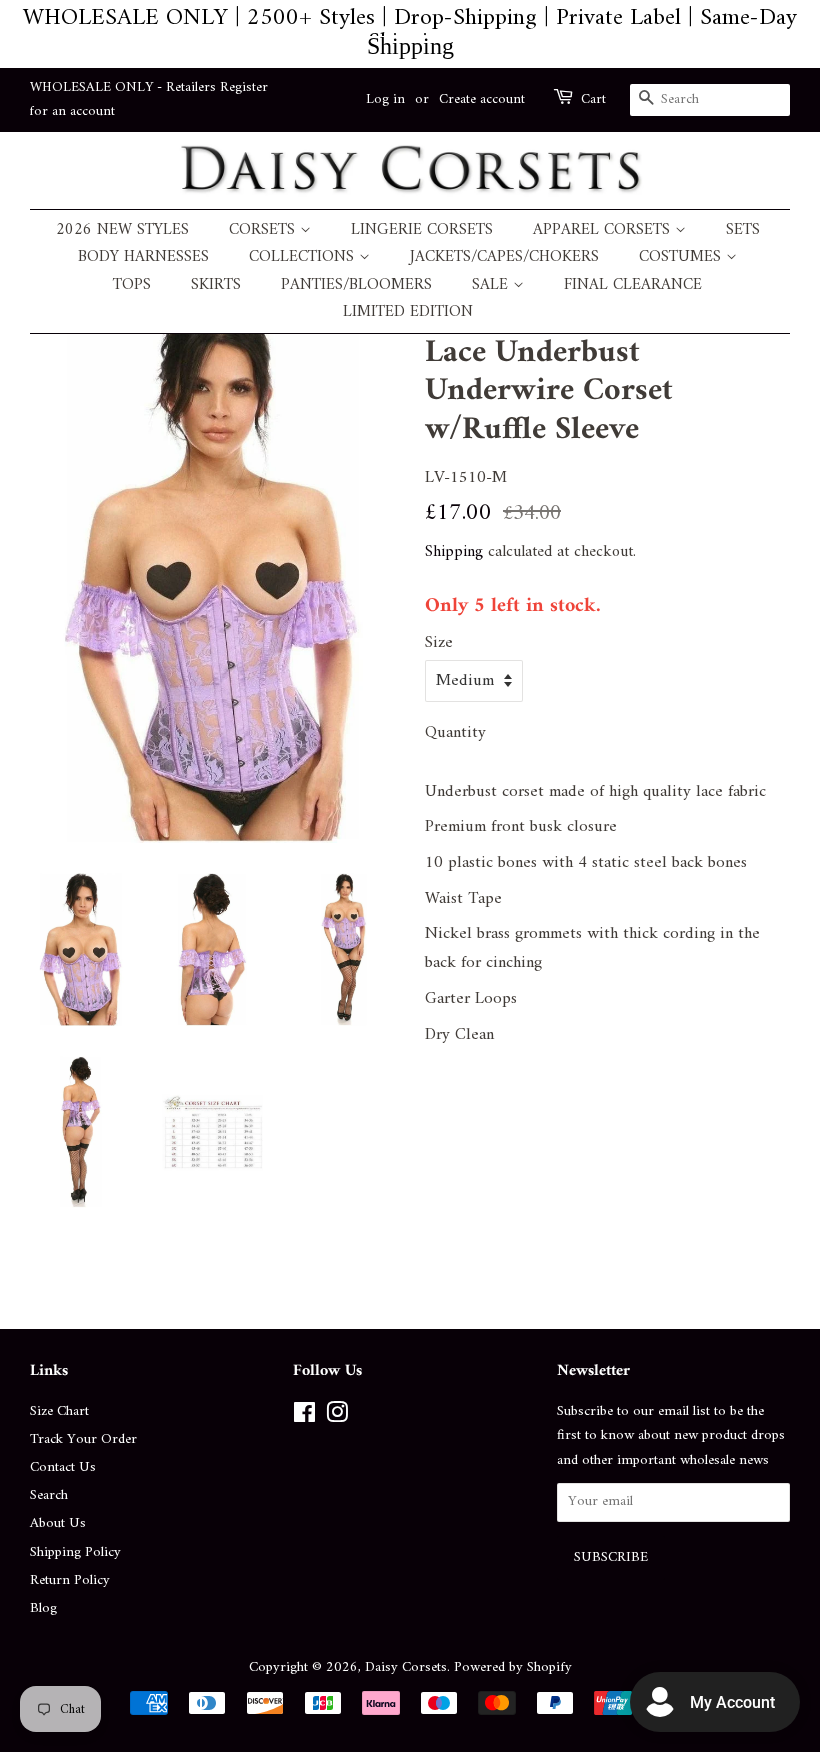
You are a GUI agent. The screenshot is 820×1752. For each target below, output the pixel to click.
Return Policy (70, 1580)
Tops (132, 285)
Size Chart (59, 1411)
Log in (385, 99)
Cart (593, 100)
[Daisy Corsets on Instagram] (337, 1417)
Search (49, 1495)
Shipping (454, 552)
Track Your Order (83, 1439)
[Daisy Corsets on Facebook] (304, 1417)
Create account (482, 99)
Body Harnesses (143, 257)
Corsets (264, 230)
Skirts (216, 285)
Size (439, 643)
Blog (43, 1608)
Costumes (682, 257)
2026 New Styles (122, 230)
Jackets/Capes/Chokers (504, 257)
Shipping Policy (75, 1552)
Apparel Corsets (604, 230)
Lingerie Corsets (422, 230)
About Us (58, 1523)
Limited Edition (408, 312)
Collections (304, 257)
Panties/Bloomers (356, 285)
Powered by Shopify (513, 1667)
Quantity (455, 733)
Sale (492, 285)
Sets (743, 230)
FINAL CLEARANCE (633, 285)
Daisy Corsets (406, 1667)
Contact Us (63, 1467)
